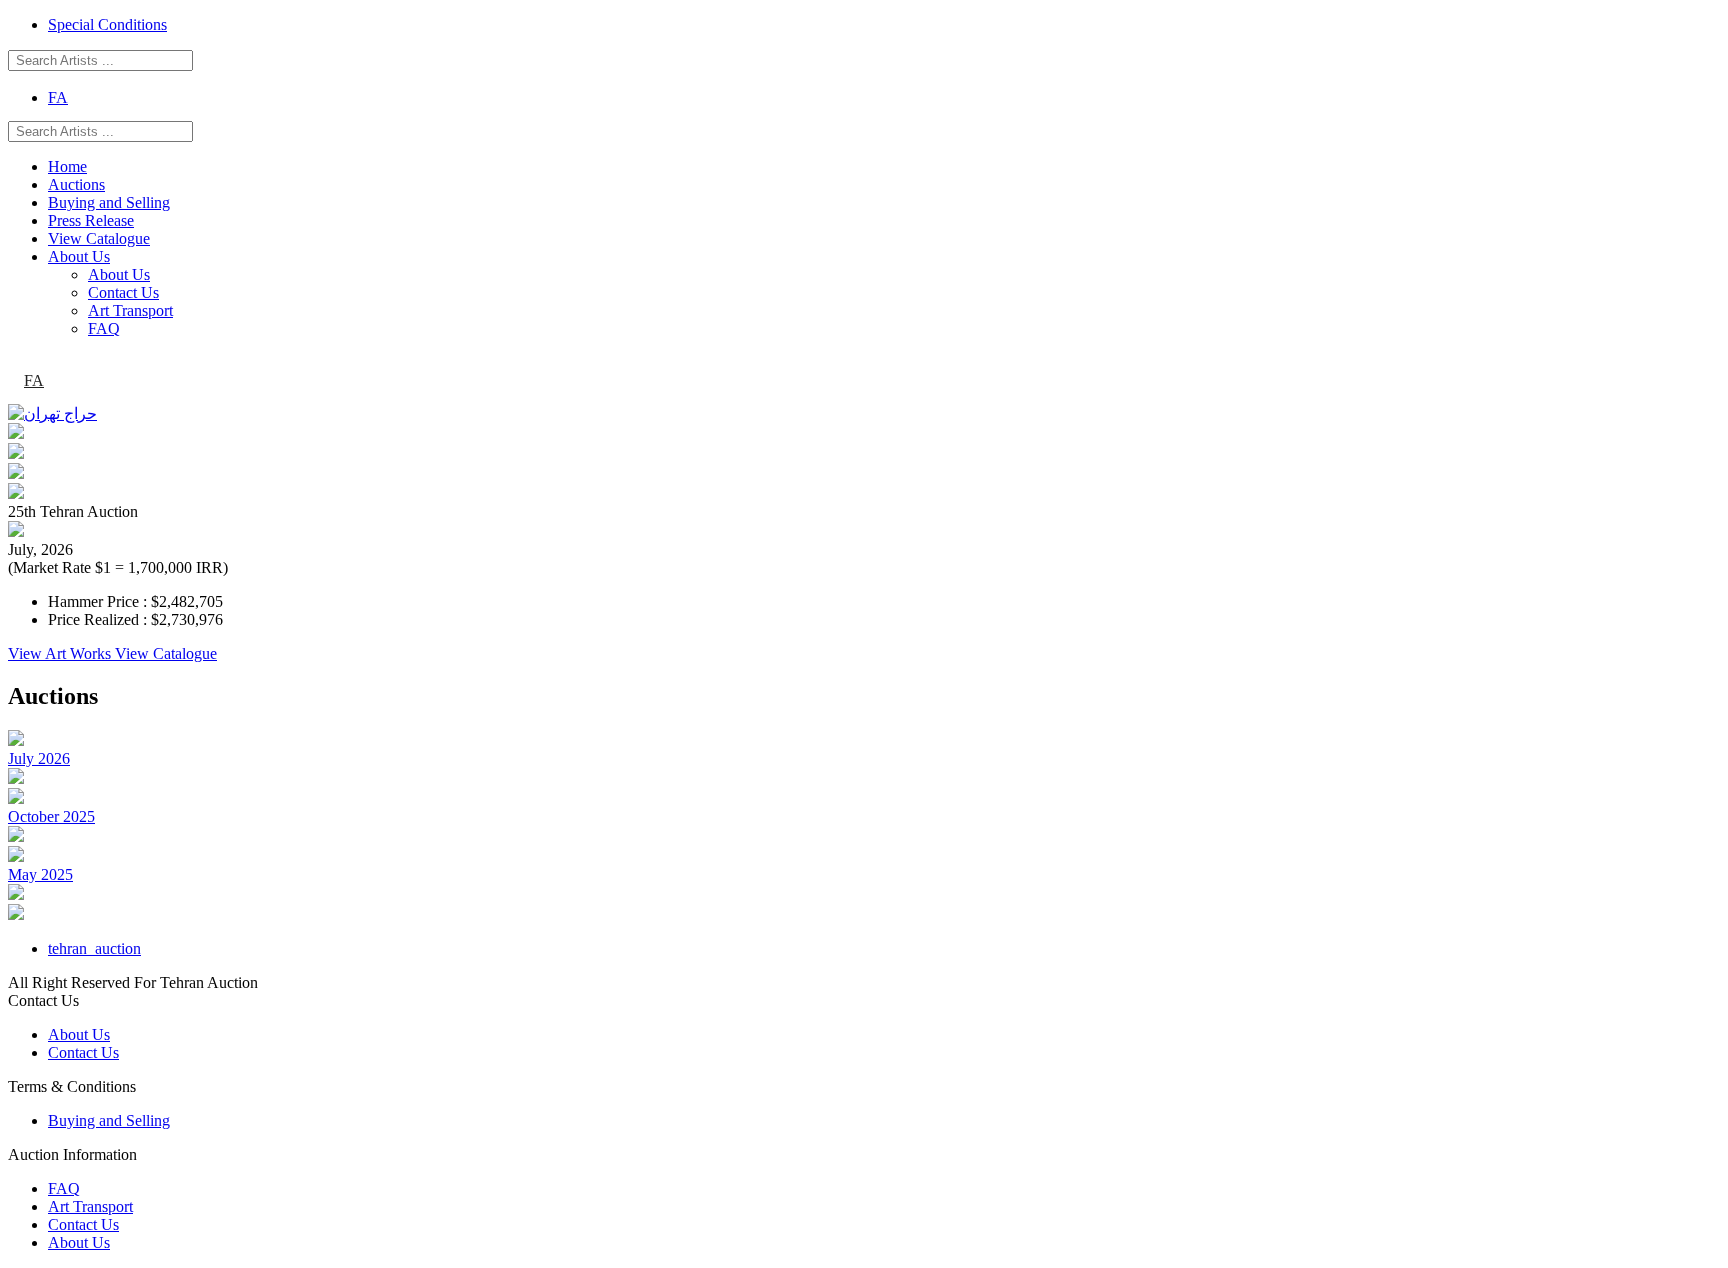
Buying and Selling (109, 202)
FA (58, 97)
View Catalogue (99, 238)
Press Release (91, 220)
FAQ (104, 328)
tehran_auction (94, 948)
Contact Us (123, 292)
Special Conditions (107, 24)
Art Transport (130, 310)
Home (67, 166)
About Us (79, 256)
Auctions (76, 184)
